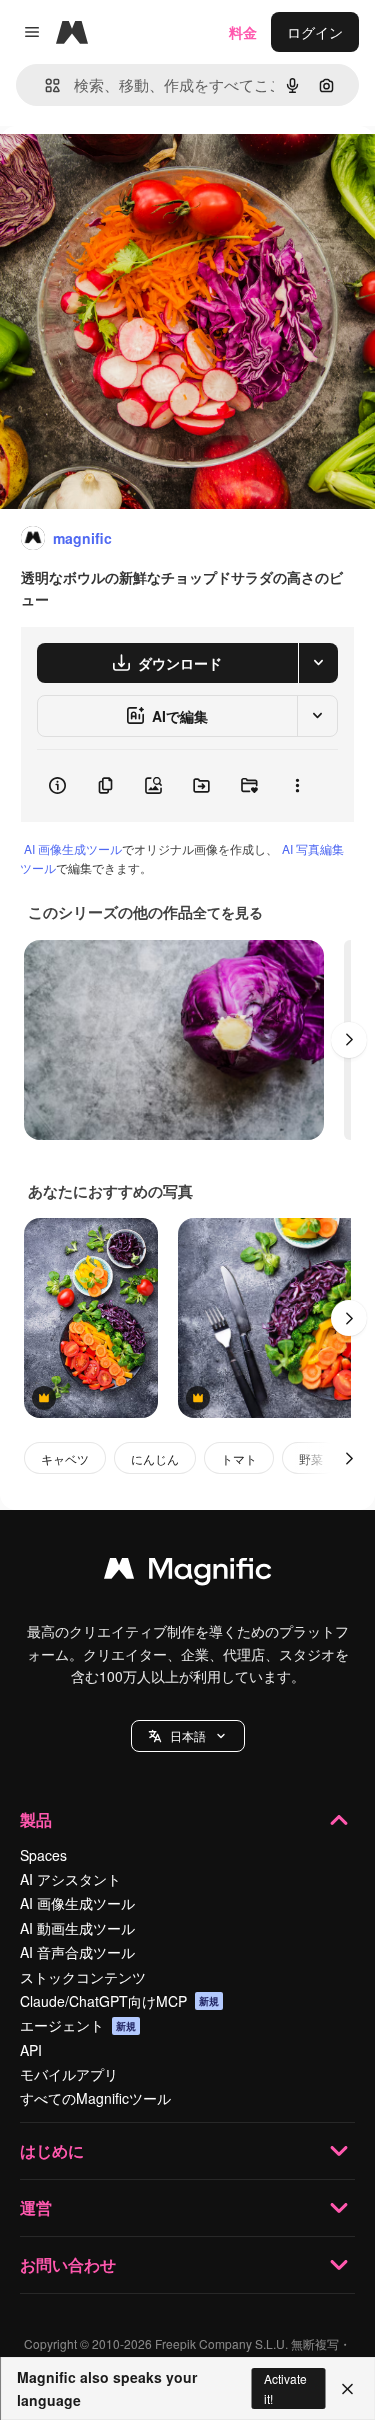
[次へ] (349, 1040)
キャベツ (65, 1458)
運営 (36, 2207)
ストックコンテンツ (83, 1977)
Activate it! (285, 2388)
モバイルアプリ (69, 2074)
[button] (188, 1736)
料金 (243, 32)
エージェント (78, 2025)
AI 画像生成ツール (73, 848)
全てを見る (228, 912)
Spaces (43, 1855)
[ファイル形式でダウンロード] (318, 663)
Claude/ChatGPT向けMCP (119, 2001)
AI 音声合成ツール (77, 1952)
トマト (239, 1458)
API (31, 2050)
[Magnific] (188, 1573)
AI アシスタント (70, 1879)
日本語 (188, 1735)
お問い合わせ (68, 2264)
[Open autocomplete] (44, 85)
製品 (36, 1819)
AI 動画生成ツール (77, 1928)
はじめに (52, 2150)
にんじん (155, 1458)
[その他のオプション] (297, 786)
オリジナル (137, 171)
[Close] (347, 2389)
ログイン (315, 32)
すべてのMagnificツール (95, 2098)
